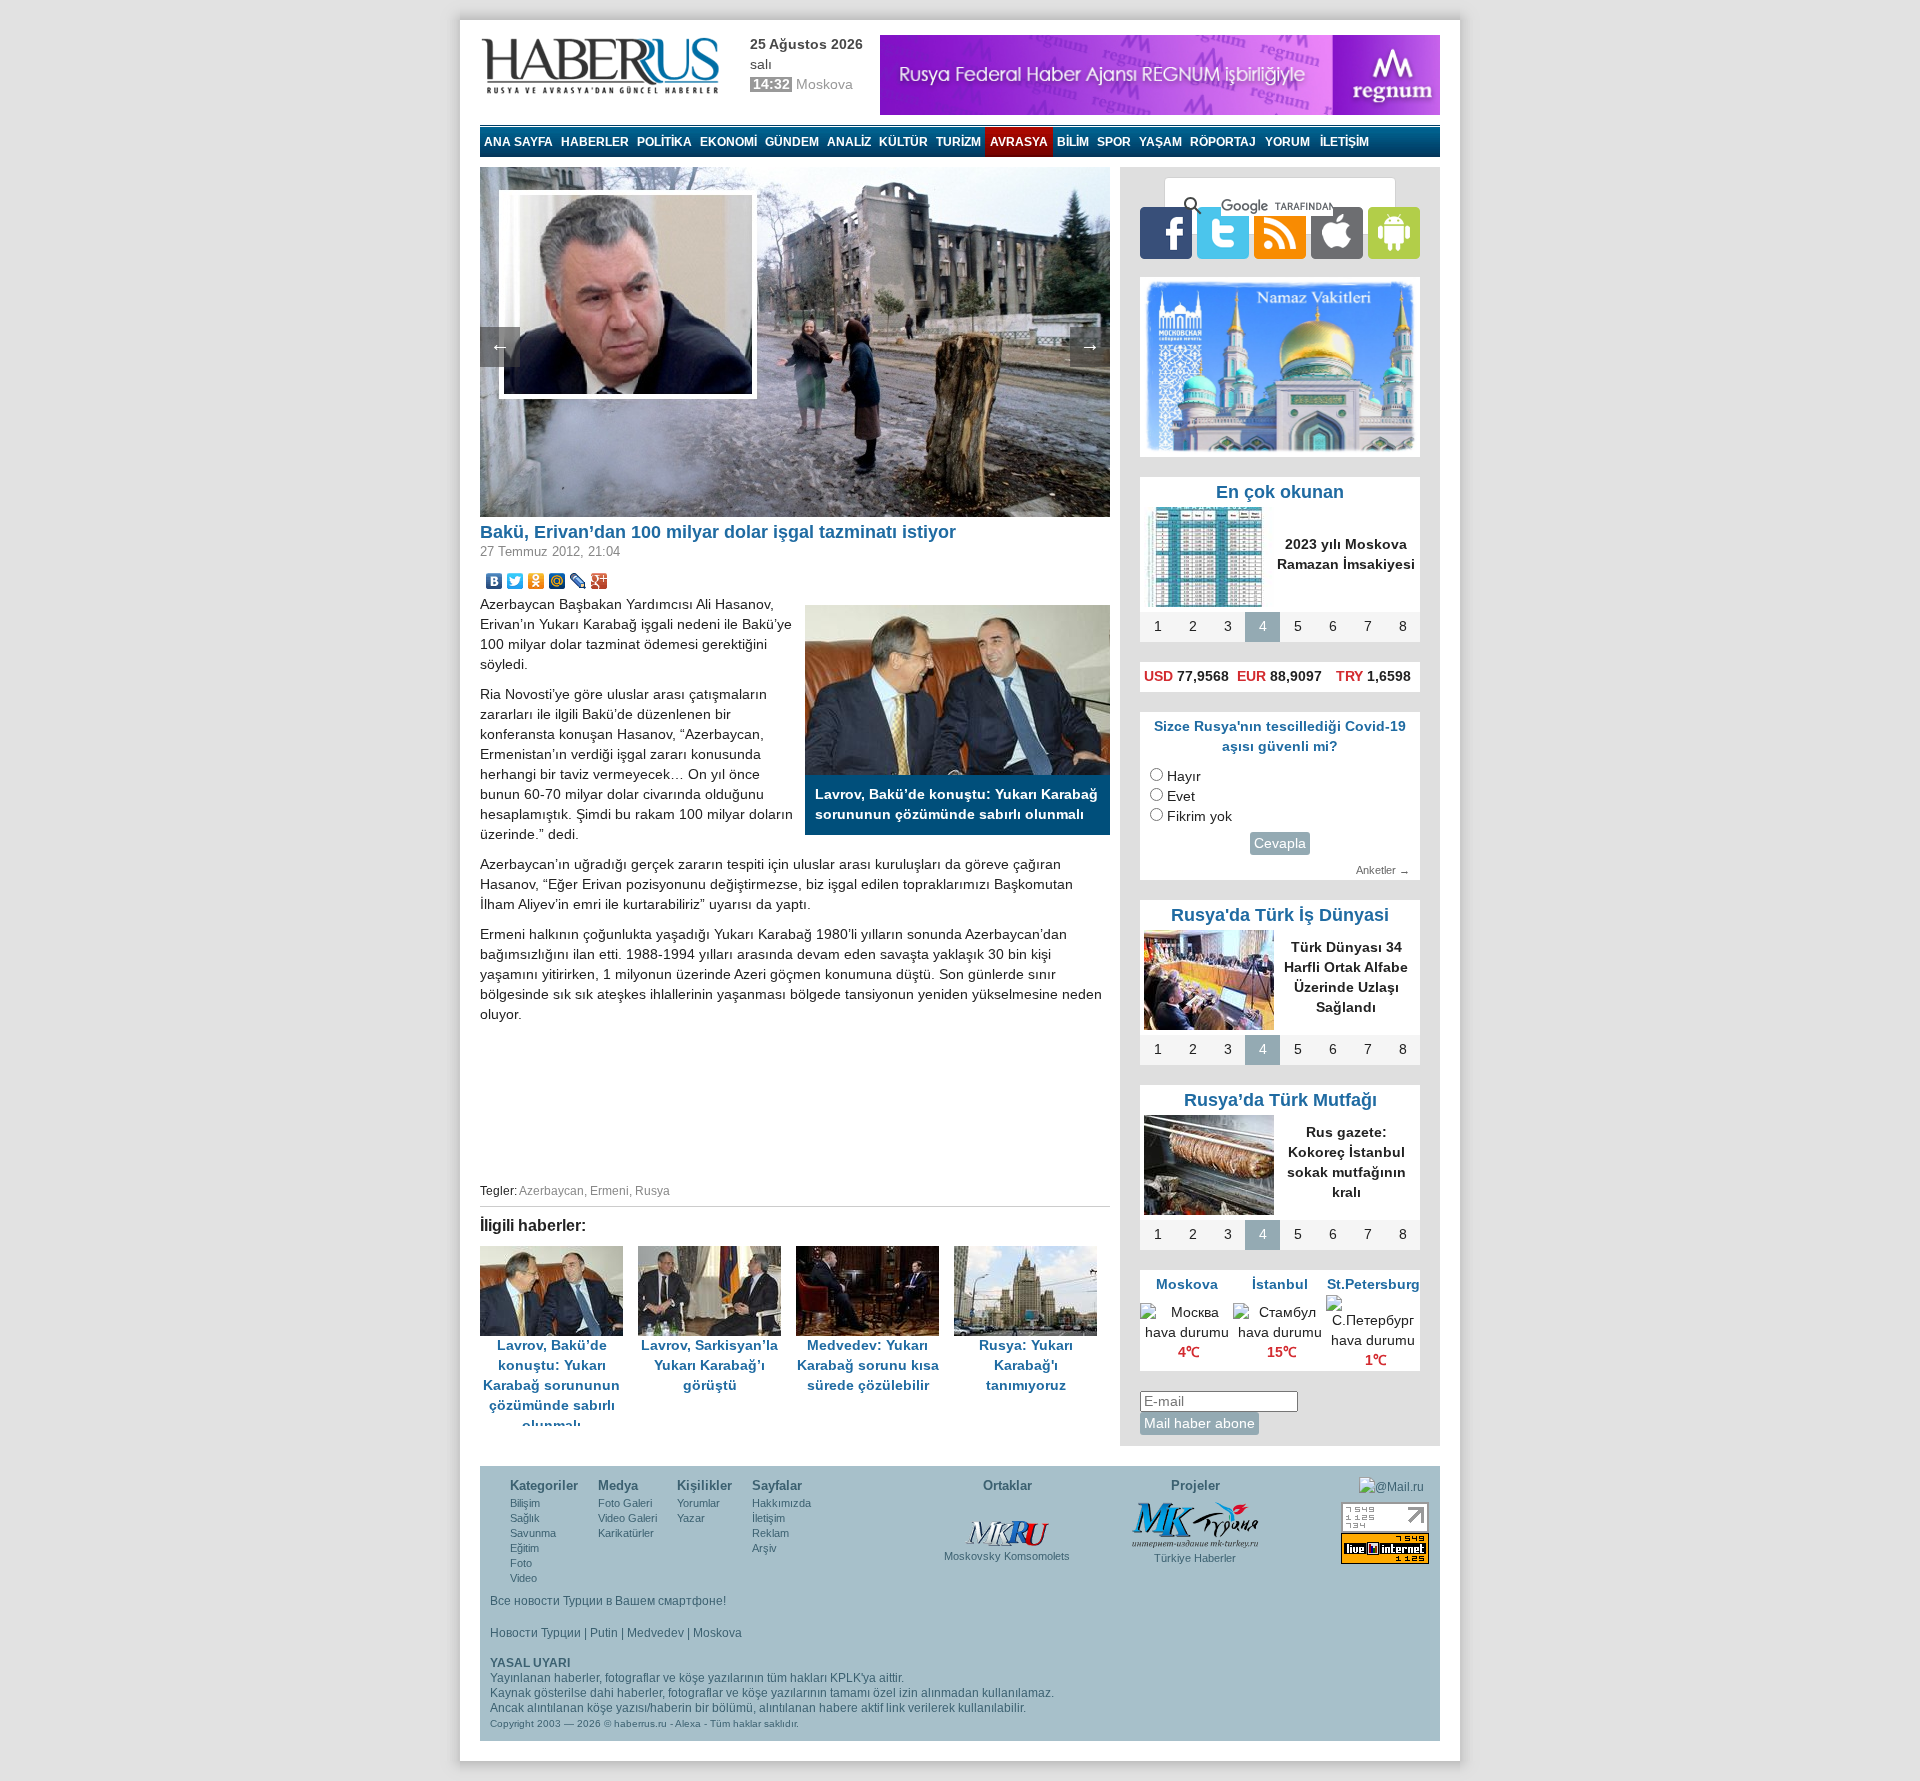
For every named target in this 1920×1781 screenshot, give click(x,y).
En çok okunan (1280, 492)
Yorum (1287, 142)
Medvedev (655, 1633)
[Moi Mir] (557, 581)
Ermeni (609, 1191)
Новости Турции (535, 1633)
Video (523, 1578)
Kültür (903, 142)
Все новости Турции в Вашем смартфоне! (608, 1601)
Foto (521, 1563)
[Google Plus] (599, 581)
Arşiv (764, 1548)
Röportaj (1223, 142)
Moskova (717, 1633)
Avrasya (1019, 142)
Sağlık (525, 1518)
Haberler (595, 142)
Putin (604, 1633)
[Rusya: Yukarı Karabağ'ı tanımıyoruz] (1031, 1255)
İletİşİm (1344, 142)
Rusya (652, 1191)
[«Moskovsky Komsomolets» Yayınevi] (1007, 1523)
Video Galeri (627, 1518)
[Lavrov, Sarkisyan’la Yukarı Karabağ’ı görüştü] (717, 1255)
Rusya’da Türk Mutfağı (1280, 1100)
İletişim (768, 1518)
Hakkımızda (781, 1503)
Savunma (533, 1533)
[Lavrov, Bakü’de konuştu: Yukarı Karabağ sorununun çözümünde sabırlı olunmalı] (559, 1255)
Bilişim (525, 1503)
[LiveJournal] (578, 581)
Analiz (849, 142)
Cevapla (1280, 843)
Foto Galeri (625, 1503)
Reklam (770, 1533)
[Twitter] (515, 581)
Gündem (792, 142)
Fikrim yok (1199, 816)
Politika (664, 142)
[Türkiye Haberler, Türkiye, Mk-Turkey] (1195, 1524)
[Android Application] (1394, 232)
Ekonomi (728, 142)
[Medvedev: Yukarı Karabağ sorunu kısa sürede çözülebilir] (875, 1255)
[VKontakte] (494, 581)
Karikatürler (626, 1533)
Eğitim (524, 1548)
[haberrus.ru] (605, 66)
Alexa (688, 1723)
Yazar (691, 1518)
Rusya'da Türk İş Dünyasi (1280, 915)
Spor (1114, 142)
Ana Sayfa (518, 142)
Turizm (958, 142)
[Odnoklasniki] (536, 581)
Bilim (1073, 142)
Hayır (1184, 776)
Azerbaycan (551, 1191)
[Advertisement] (795, 1100)
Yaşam (1160, 142)
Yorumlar (698, 1503)
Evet (1181, 796)
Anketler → (1383, 870)
